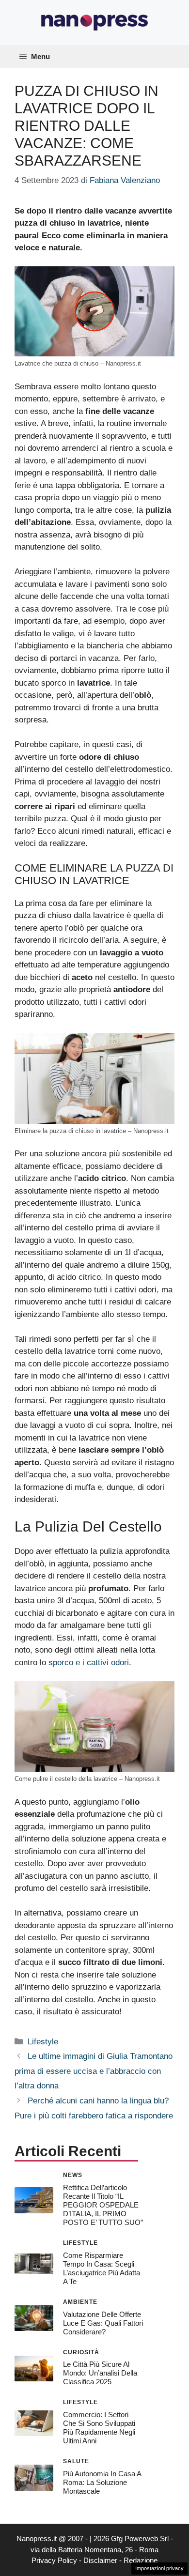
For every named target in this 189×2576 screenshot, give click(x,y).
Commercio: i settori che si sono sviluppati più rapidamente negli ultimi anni (99, 2428)
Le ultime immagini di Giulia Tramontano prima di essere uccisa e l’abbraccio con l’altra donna (94, 2071)
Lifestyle (43, 2042)
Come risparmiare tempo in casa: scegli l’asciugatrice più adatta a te (102, 2268)
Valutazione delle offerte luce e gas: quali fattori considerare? (103, 2323)
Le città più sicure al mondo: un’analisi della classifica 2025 (100, 2373)
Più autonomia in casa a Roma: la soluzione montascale (102, 2482)
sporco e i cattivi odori (89, 1663)
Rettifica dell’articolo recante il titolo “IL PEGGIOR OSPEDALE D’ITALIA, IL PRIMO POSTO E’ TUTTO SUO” (103, 2205)
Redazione (141, 2560)
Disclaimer (100, 2560)
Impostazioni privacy (159, 2568)
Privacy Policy (54, 2560)
